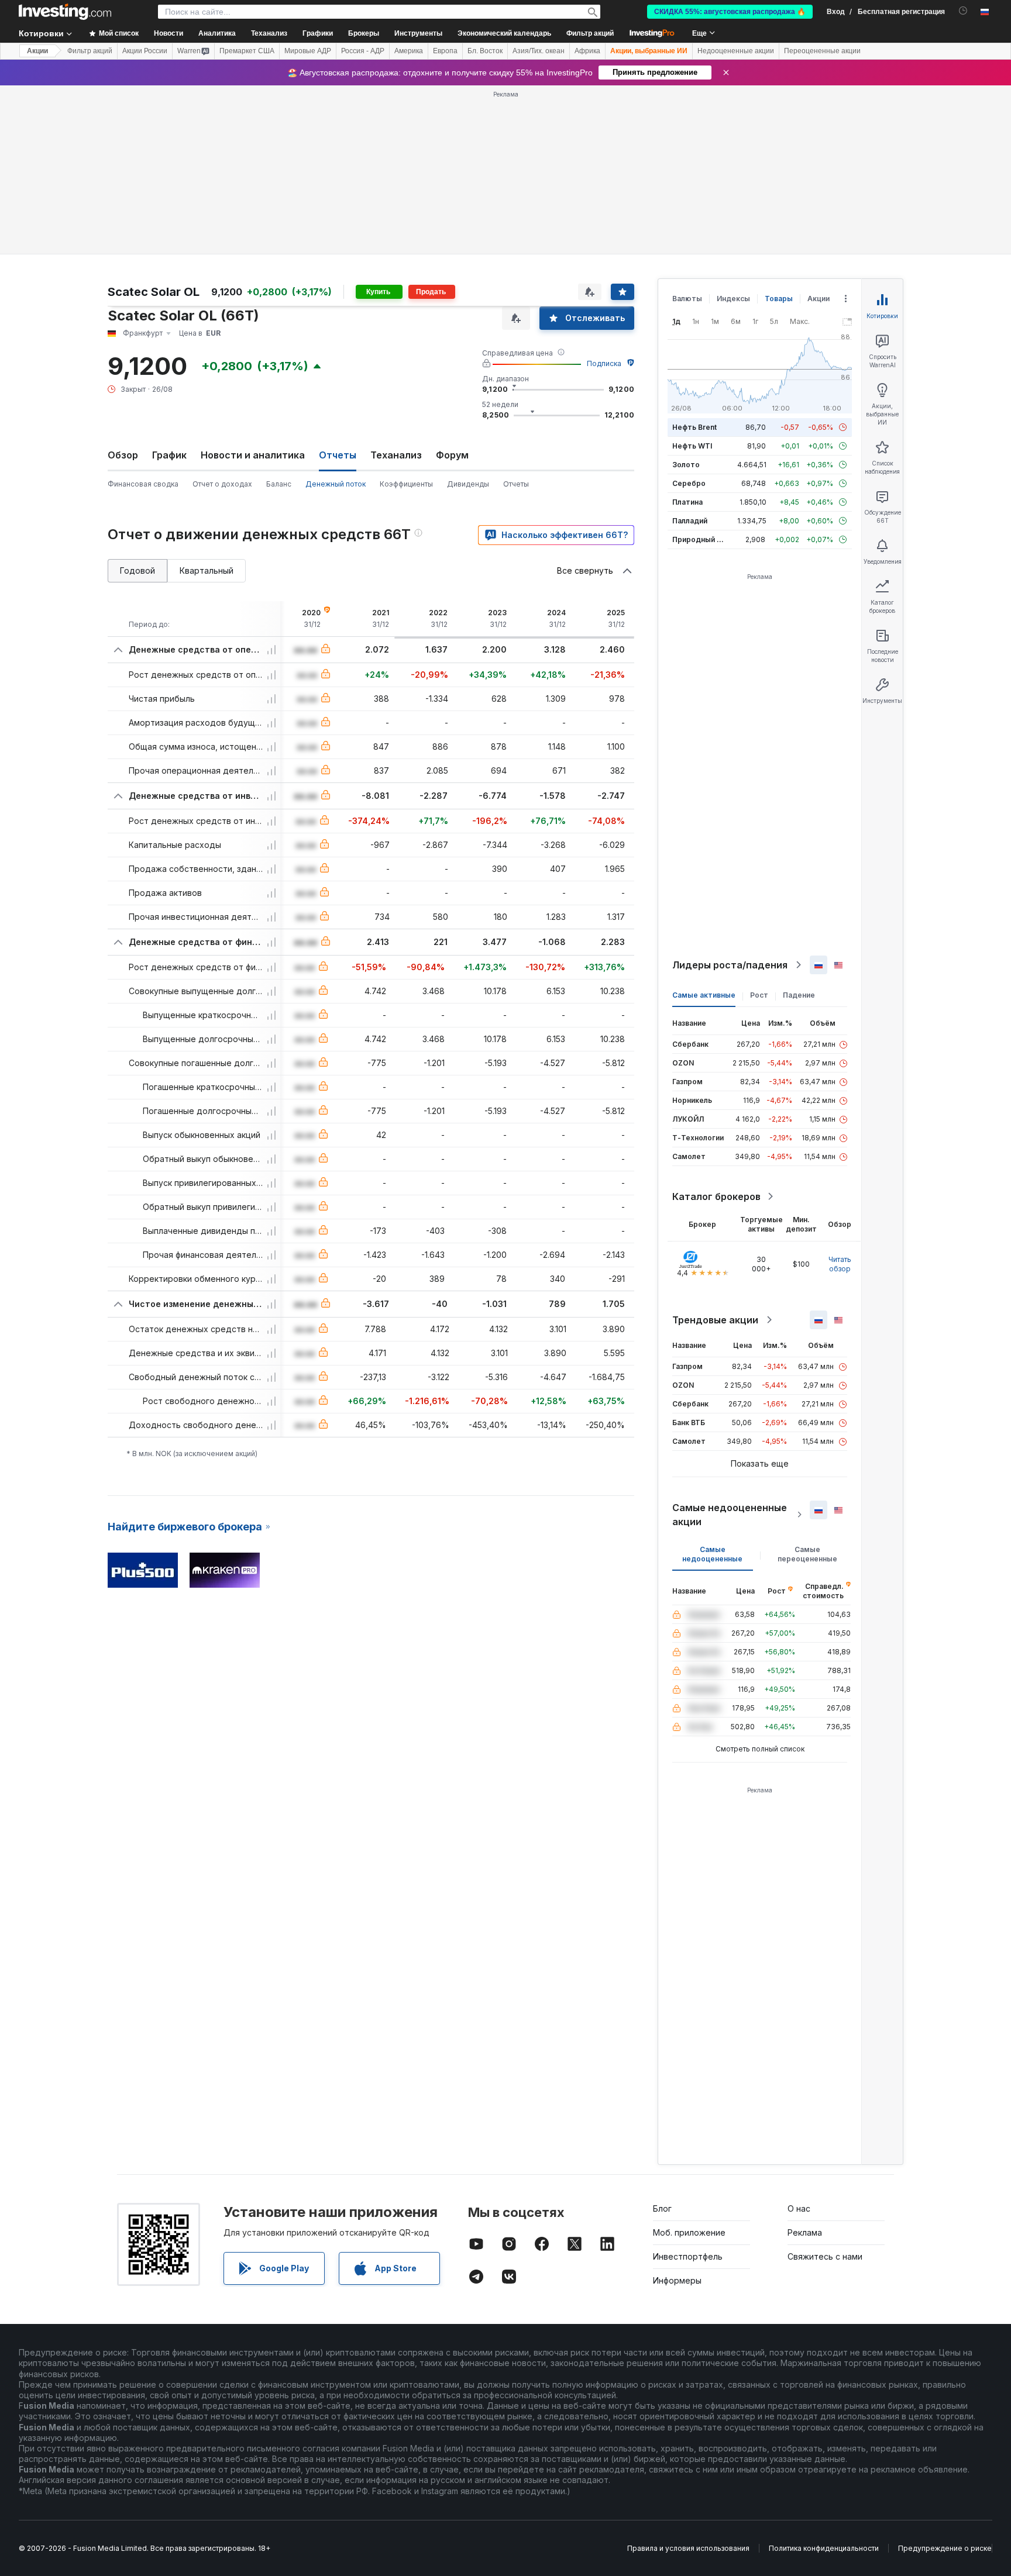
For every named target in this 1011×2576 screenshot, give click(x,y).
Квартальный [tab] (207, 570)
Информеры (677, 2280)
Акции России (145, 51)
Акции (37, 51)
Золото (686, 465)
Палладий (690, 521)
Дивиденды (468, 484)
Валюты (687, 299)
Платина (687, 502)
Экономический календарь (504, 33)
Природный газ (700, 539)
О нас (799, 2208)
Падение (799, 995)
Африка (587, 51)
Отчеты (516, 484)
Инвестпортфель (688, 2256)
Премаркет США (247, 51)
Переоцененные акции (822, 51)
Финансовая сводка (143, 484)
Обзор (123, 455)
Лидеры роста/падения (730, 965)
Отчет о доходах (222, 484)
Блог (662, 2208)
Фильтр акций (590, 33)
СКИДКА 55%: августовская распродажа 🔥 (730, 12)
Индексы (733, 299)
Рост (759, 995)
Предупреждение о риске (945, 2548)
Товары (779, 299)
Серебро (689, 483)
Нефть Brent (694, 427)
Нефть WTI (692, 446)
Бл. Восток (485, 51)
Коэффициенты (406, 484)
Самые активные (704, 995)
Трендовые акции (715, 1320)
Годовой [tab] (137, 570)
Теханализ (396, 455)
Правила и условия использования (688, 2548)
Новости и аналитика (253, 455)
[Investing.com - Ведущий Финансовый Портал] (65, 12)
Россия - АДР (363, 51)
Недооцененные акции (736, 51)
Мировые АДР (308, 51)
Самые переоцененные (807, 1554)
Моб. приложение (689, 2232)
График (169, 455)
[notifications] (963, 11)
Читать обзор (840, 1264)
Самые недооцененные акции (730, 1515)
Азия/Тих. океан (539, 51)
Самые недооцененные (712, 1554)
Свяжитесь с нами (825, 2256)
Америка (409, 51)
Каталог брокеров (716, 1196)
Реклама (805, 2232)
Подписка (604, 363)
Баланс (279, 484)
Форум (452, 455)
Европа (445, 51)
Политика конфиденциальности (824, 2548)
